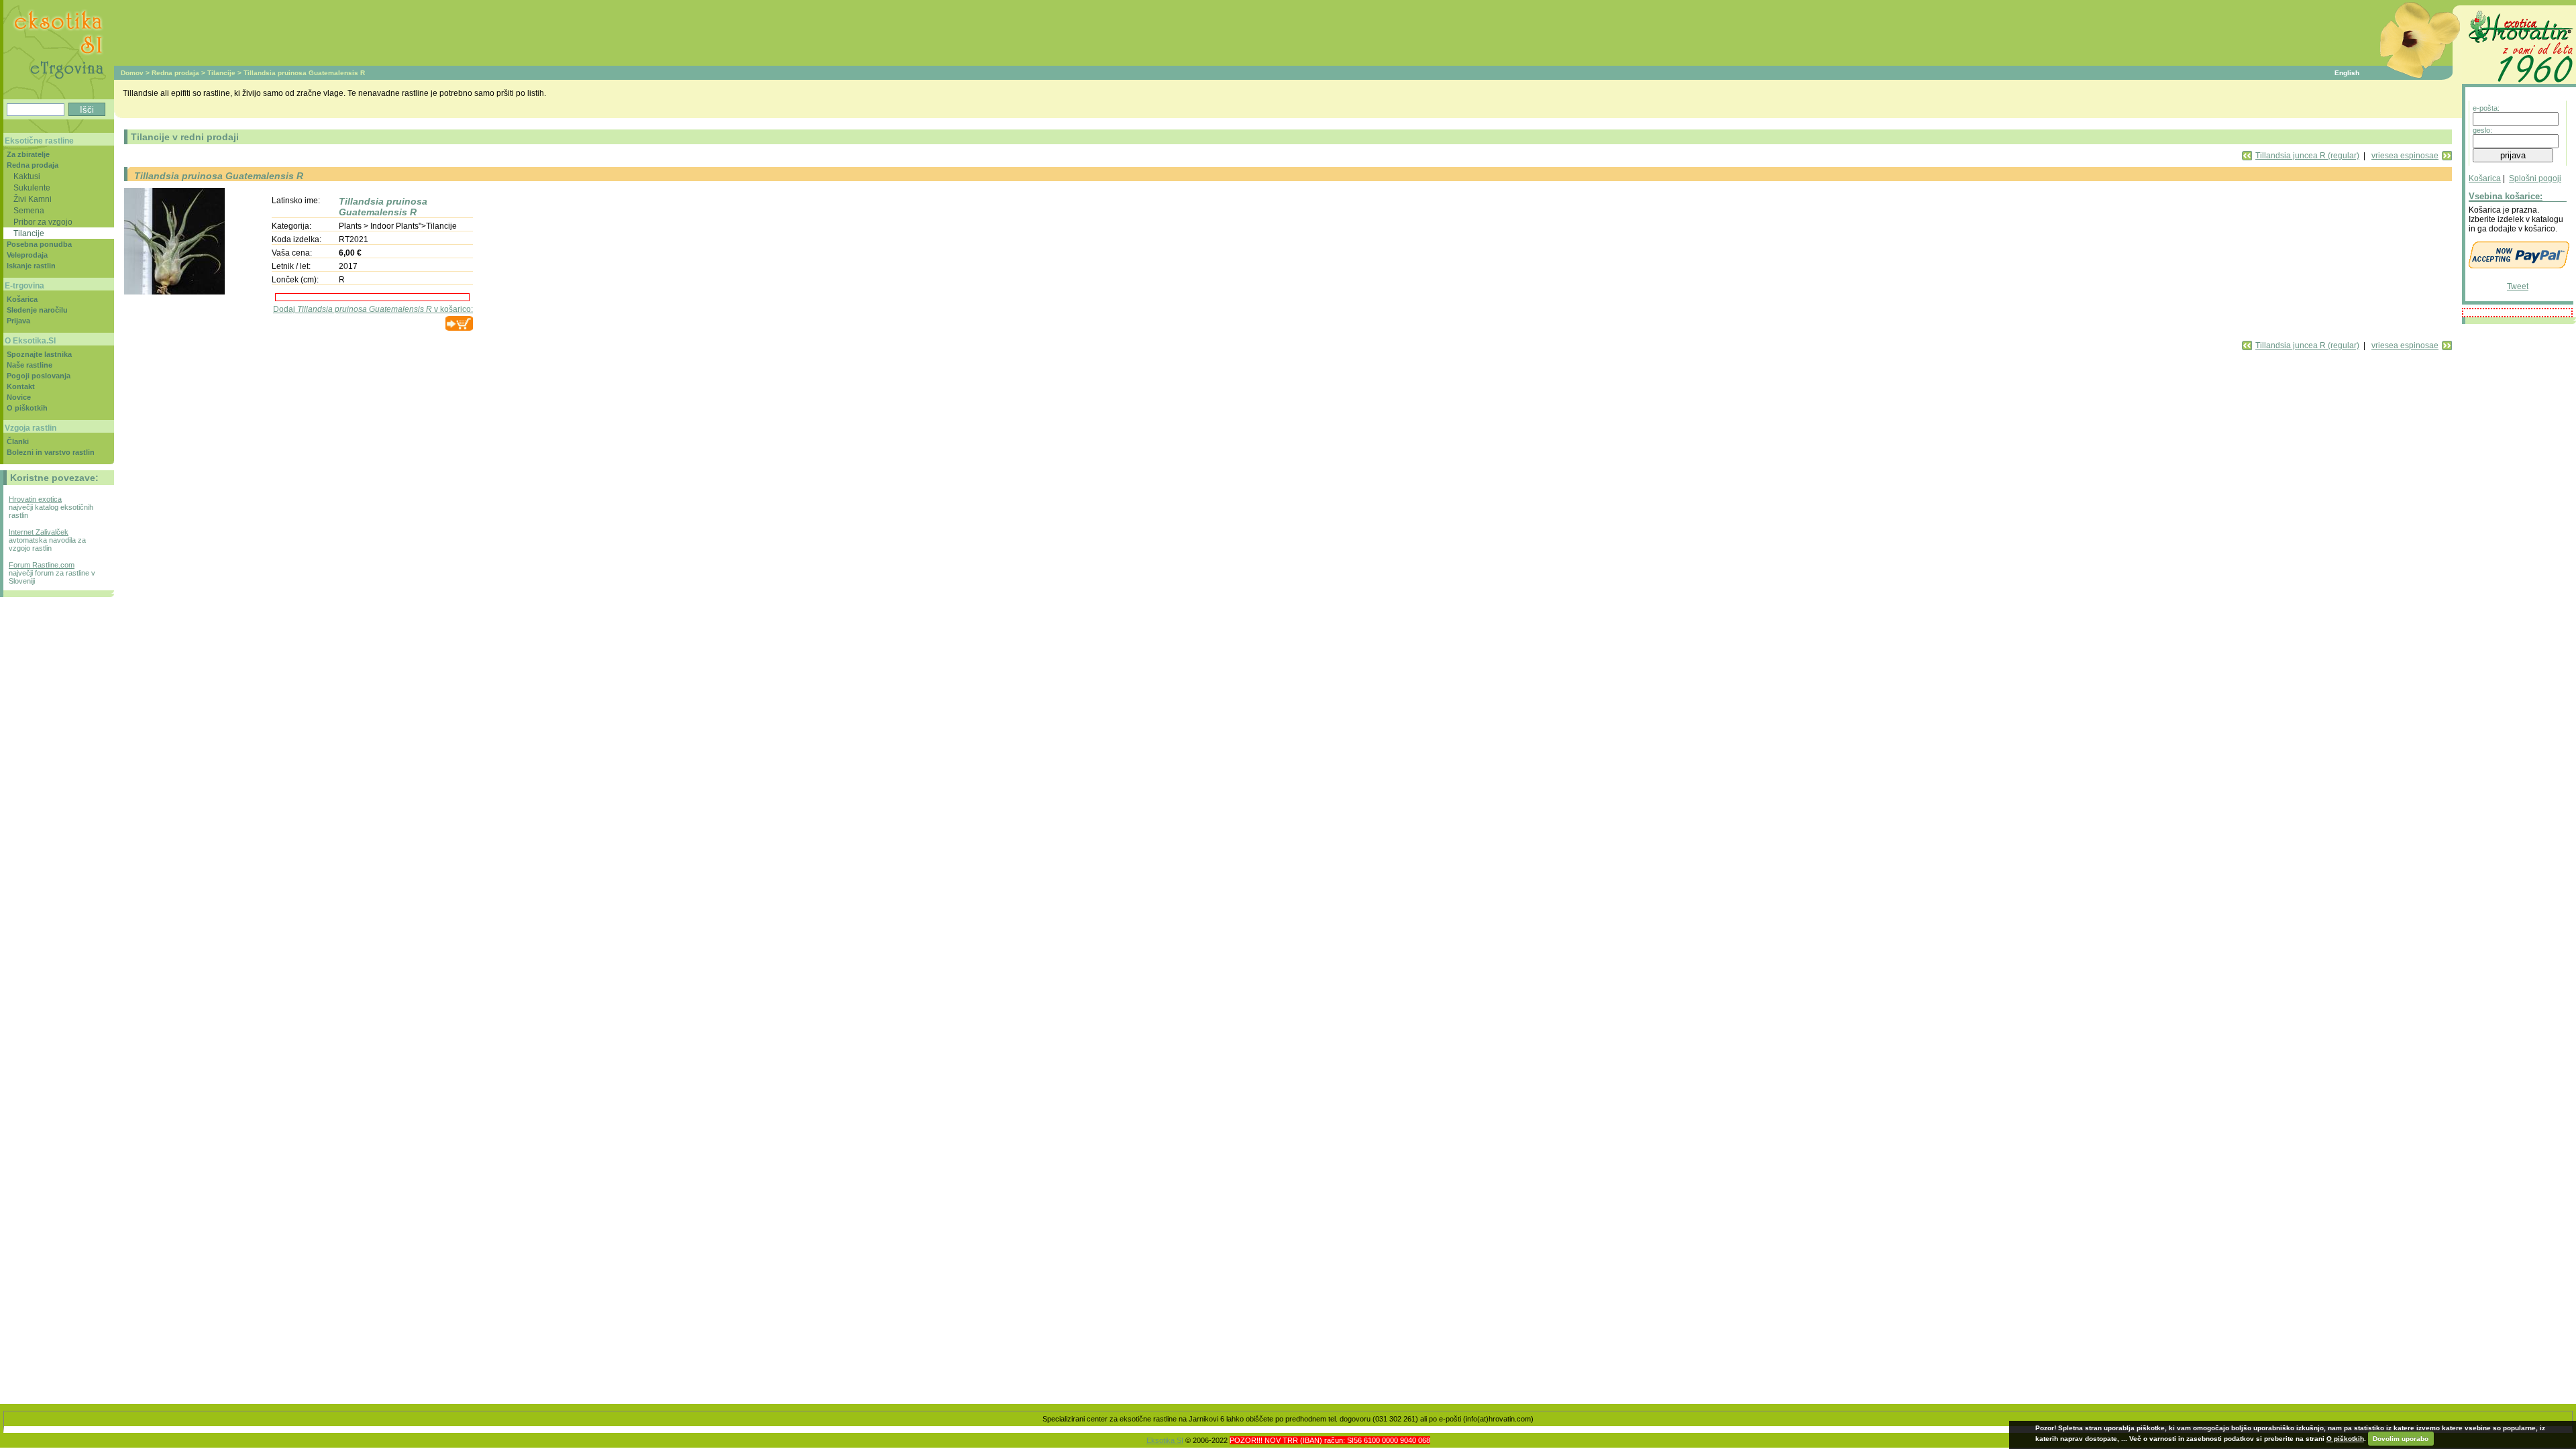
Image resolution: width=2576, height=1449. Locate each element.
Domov (132, 73)
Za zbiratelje (28, 154)
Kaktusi (27, 176)
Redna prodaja (175, 73)
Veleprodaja (27, 255)
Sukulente (32, 187)
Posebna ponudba (39, 244)
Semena (29, 210)
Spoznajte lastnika (39, 354)
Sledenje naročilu (37, 310)
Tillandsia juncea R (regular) (2307, 156)
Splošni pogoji (2535, 178)
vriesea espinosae (2405, 156)
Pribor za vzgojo (43, 222)
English (2347, 73)
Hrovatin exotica (35, 499)
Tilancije (221, 73)
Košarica (2485, 178)
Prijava (18, 321)
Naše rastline (30, 365)
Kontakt (21, 386)
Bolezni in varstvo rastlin (51, 452)
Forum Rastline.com (42, 565)
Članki (18, 441)
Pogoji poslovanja (39, 376)
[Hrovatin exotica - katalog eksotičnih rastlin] (2519, 85)
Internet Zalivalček (39, 532)
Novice (19, 397)
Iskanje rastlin (31, 266)
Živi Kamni (33, 199)
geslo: (2482, 130)
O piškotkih (27, 408)
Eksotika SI (1165, 1440)
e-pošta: (2486, 108)
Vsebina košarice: (2506, 196)
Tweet (2518, 286)
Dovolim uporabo (2401, 1439)
